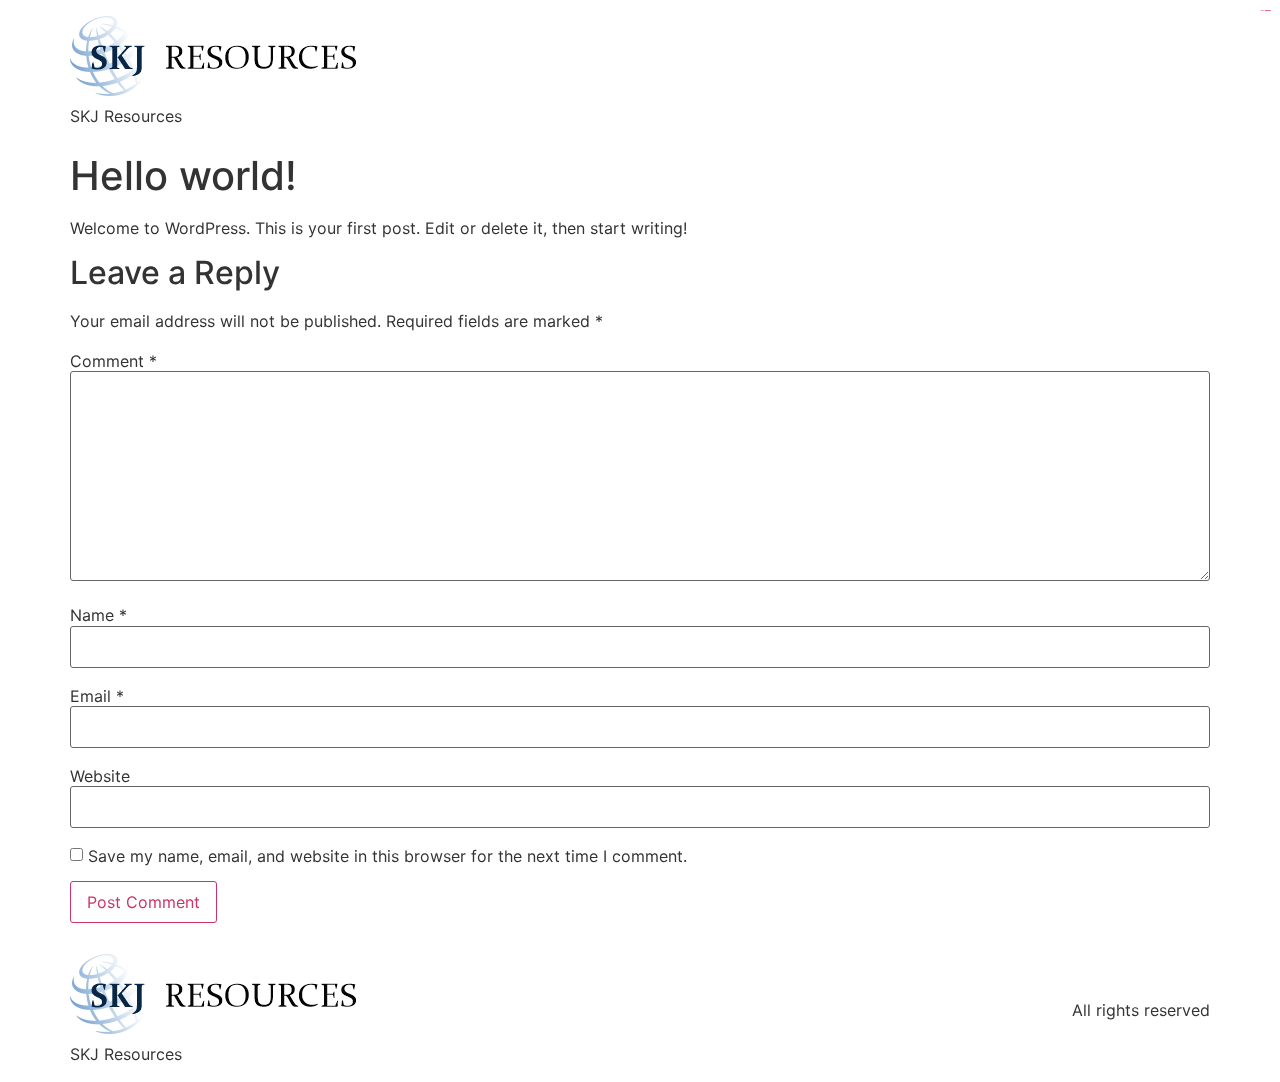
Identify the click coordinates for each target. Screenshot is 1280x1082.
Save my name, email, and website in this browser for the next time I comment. (387, 856)
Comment (113, 361)
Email (97, 696)
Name (98, 615)
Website (100, 776)
